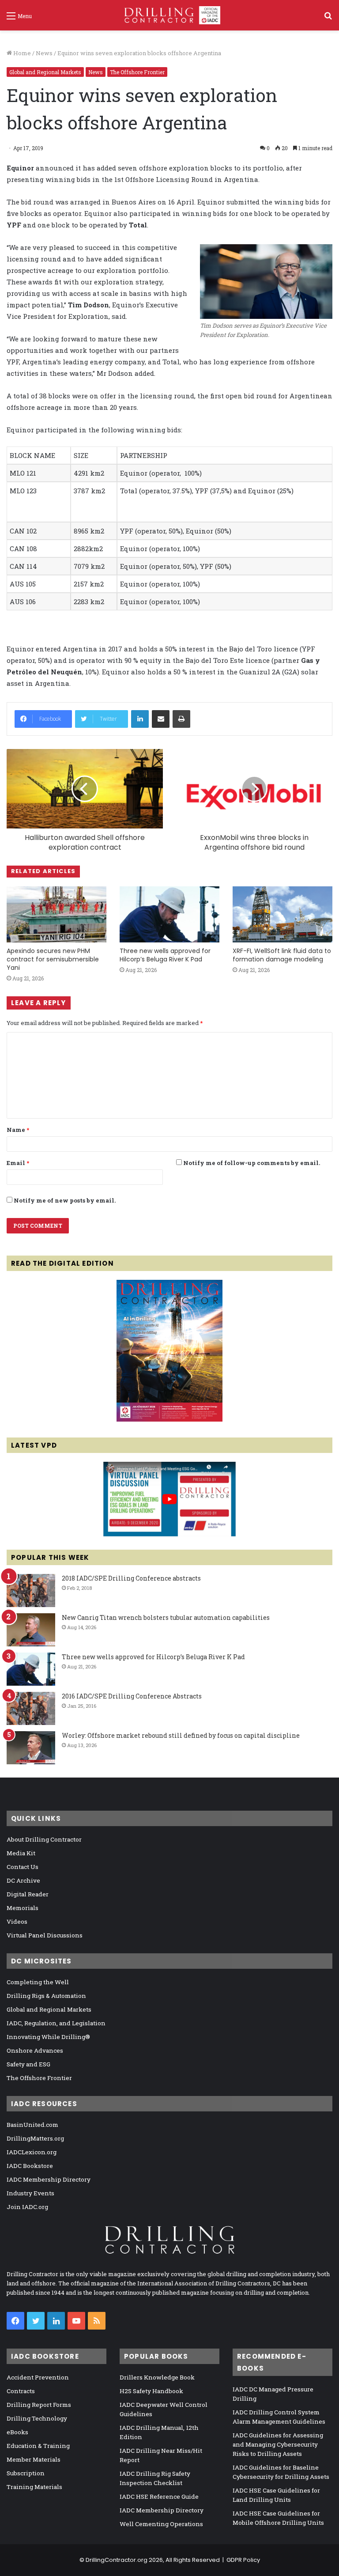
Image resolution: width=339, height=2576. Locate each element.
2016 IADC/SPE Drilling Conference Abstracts (132, 1696)
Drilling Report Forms (39, 2405)
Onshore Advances (35, 2050)
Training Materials (34, 2487)
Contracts (21, 2391)
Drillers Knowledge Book (157, 2377)
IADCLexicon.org (32, 2152)
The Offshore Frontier (137, 72)
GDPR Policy (243, 2560)
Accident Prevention (38, 2377)
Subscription (26, 2473)
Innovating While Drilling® (48, 2037)
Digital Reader (28, 1894)
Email (18, 1163)
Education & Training (38, 2446)
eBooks (17, 2432)
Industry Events (30, 2193)
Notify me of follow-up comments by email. (252, 1163)
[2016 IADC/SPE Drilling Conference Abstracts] (31, 1708)
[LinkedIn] (140, 719)
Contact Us (23, 1867)
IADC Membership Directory (49, 2179)
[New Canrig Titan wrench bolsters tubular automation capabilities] (31, 1630)
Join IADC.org (27, 2207)
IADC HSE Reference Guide (159, 2497)
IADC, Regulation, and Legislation (56, 2023)
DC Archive (23, 1880)
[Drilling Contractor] (169, 15)
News (44, 53)
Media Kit (21, 1853)
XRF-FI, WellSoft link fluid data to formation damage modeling (282, 955)
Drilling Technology (37, 2418)
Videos (17, 1922)
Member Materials (34, 2459)
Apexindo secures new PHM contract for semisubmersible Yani (53, 959)
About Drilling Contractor (44, 1839)
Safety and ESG (28, 2064)
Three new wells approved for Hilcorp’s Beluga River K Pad (165, 955)
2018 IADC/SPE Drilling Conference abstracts (131, 1578)
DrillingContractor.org (117, 2560)
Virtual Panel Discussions (45, 1935)
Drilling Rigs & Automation (46, 1996)
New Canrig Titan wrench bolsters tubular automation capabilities (166, 1617)
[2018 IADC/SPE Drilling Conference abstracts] (31, 1591)
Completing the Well (38, 1982)
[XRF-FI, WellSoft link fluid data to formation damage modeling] (282, 914)
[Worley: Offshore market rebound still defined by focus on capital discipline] (31, 1748)
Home (21, 53)
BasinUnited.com (32, 2125)
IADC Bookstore (30, 2166)
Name (18, 1130)
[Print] (181, 719)
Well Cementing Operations (161, 2524)
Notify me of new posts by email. (65, 1200)
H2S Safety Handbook (151, 2391)
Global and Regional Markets (45, 72)
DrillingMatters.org (35, 2138)
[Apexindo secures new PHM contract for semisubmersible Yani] (56, 914)
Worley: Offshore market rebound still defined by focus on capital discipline (181, 1735)
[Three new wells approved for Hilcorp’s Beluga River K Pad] (169, 914)
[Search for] (328, 19)
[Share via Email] (161, 719)
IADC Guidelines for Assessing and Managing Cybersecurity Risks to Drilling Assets (278, 2444)
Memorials (23, 1908)
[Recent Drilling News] (169, 1419)
